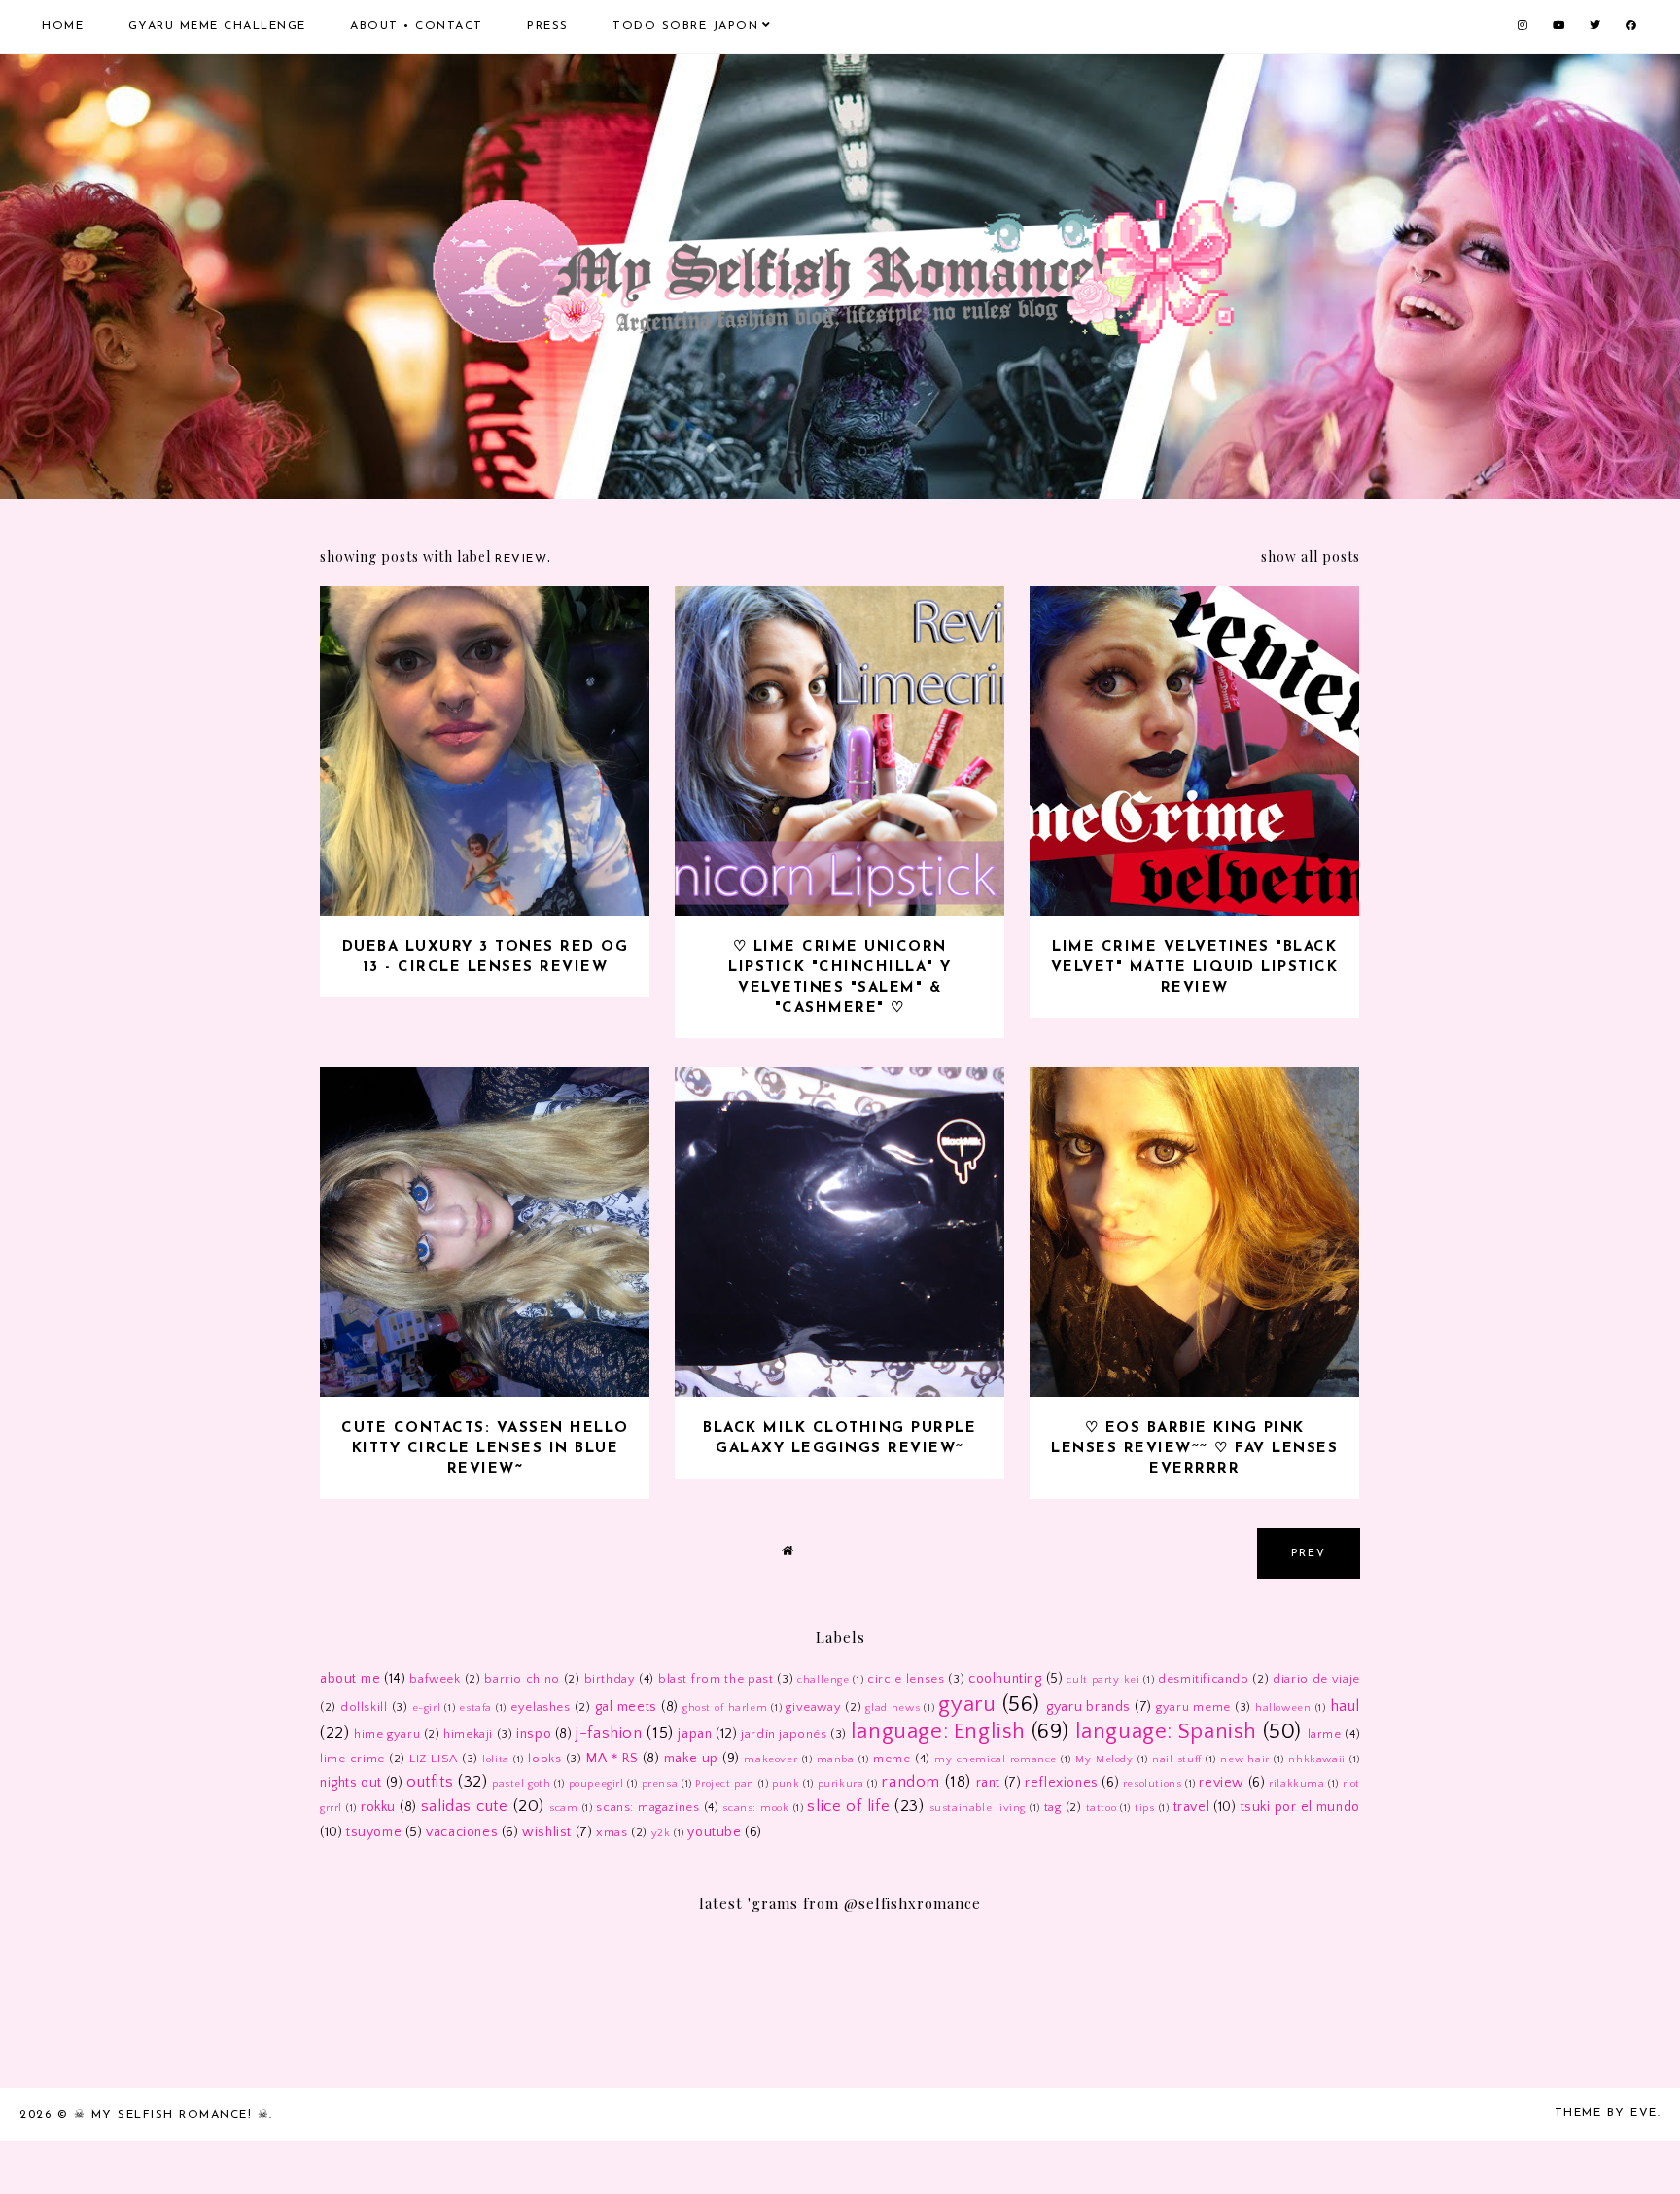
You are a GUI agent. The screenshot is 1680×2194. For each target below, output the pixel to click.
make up (691, 1759)
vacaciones (462, 1832)
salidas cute (465, 1806)
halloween (1283, 1708)
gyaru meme (1193, 1707)
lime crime (352, 1759)
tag (1053, 1807)
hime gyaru (387, 1734)
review (1222, 1783)
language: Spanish (1166, 1732)
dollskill (364, 1707)
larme (1325, 1734)
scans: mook (755, 1808)
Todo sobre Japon (685, 26)
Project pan (725, 1784)
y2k (661, 1833)
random (910, 1782)
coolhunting (1005, 1679)
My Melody (1104, 1759)
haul (1345, 1706)
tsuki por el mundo (1300, 1807)
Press (548, 26)
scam (563, 1808)
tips (1144, 1808)
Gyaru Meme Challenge (217, 26)
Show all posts (1311, 557)
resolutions (1153, 1784)
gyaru (967, 1705)
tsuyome (374, 1832)
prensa (660, 1784)
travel (1192, 1807)
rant (988, 1783)
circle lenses (906, 1679)
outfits (430, 1782)
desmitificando (1203, 1679)
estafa (475, 1708)
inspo (534, 1734)
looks (544, 1759)
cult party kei (1103, 1680)
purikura (841, 1784)
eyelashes (540, 1707)
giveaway (813, 1707)
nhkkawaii (1316, 1759)
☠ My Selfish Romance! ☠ (172, 2115)
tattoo (1102, 1808)
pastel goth (522, 1784)
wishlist (547, 1832)
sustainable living (978, 1808)
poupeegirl (596, 1784)
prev (1309, 1554)
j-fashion (609, 1733)
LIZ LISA (434, 1759)
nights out (351, 1783)
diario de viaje (1316, 1679)
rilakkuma (1296, 1784)
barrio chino (522, 1679)
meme (892, 1759)
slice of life (848, 1806)
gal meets (626, 1707)
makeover (770, 1759)
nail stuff (1177, 1759)
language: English (938, 1732)
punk (786, 1784)
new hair (1245, 1759)
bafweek (435, 1679)
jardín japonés (784, 1734)
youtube (714, 1832)
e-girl (427, 1708)
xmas (612, 1832)
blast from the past (716, 1679)
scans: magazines (647, 1807)
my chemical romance (996, 1759)
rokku (378, 1807)
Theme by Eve (1606, 2113)
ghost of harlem (725, 1708)
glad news (892, 1708)
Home (63, 26)
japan (695, 1734)
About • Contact (417, 26)
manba (836, 1759)
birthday (610, 1679)
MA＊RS (612, 1759)
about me (350, 1679)
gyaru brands (1088, 1707)
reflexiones (1062, 1783)
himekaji (468, 1734)
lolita (496, 1759)
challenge (823, 1680)
